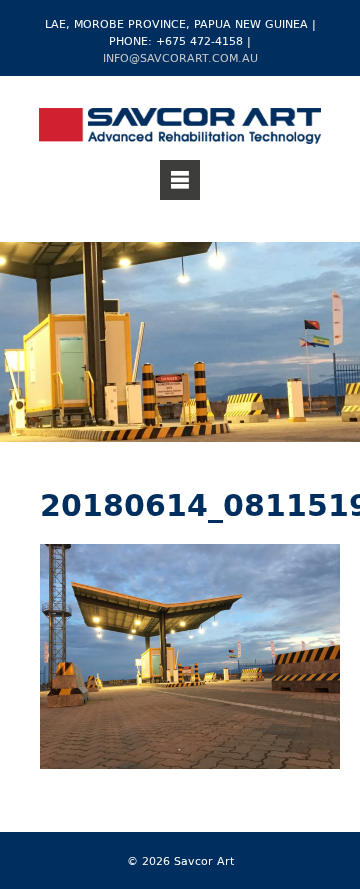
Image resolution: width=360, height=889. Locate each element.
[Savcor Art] (179, 129)
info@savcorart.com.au (180, 57)
